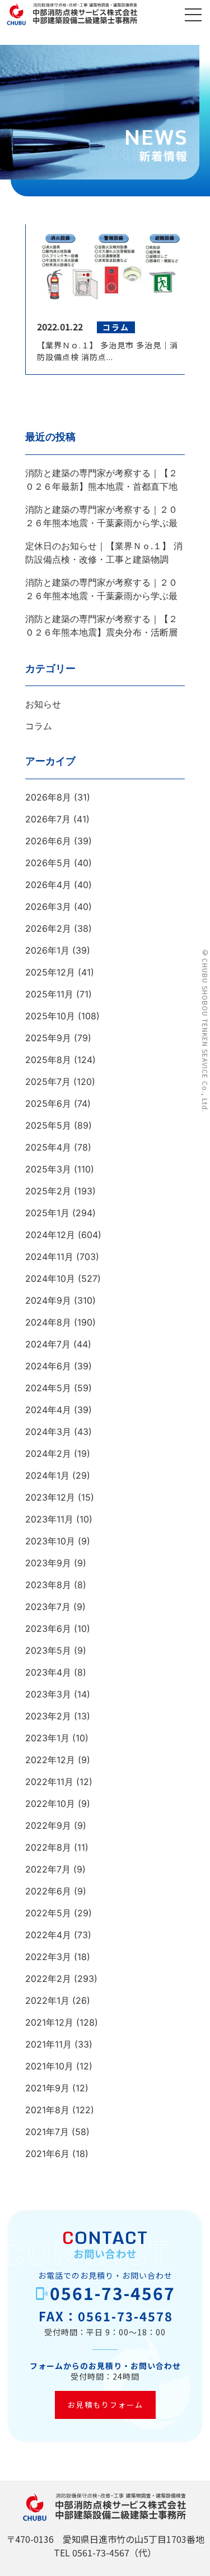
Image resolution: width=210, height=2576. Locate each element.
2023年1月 (47, 1738)
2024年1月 (47, 1475)
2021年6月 (47, 2154)
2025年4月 (48, 1147)
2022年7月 (48, 1869)
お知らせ (43, 704)
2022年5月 (48, 1913)
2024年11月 (49, 1257)
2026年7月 (48, 819)
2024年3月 (48, 1432)
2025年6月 (48, 1103)
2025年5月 (48, 1125)
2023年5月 (48, 1650)
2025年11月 (49, 994)
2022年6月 (48, 1891)
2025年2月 (48, 1191)
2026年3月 (48, 907)
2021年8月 (47, 2110)
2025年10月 (50, 1016)
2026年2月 (48, 928)
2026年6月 (48, 841)
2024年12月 (50, 1235)
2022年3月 (48, 1957)
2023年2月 (48, 1716)
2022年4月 (48, 1935)
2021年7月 (47, 2132)
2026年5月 (48, 863)
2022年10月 (50, 1804)
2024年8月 (48, 1322)
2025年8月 (48, 1060)
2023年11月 (49, 1519)
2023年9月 (48, 1563)
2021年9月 (47, 2088)
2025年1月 (47, 1213)
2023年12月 (50, 1497)
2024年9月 (48, 1300)
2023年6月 (48, 1629)
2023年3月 (48, 1694)
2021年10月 (49, 2066)
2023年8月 (48, 1585)
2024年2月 (48, 1453)
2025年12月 (50, 972)
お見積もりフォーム (105, 2405)
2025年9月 (48, 1038)
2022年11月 (49, 1782)
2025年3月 (48, 1169)
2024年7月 (48, 1344)
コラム (39, 726)
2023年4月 (48, 1672)
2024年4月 (48, 1410)
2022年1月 (47, 2000)
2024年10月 (50, 1278)
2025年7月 (48, 1082)
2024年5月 (48, 1388)
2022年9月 (48, 1825)
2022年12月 (50, 1760)
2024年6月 (48, 1366)
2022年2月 (48, 1979)
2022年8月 (48, 1847)
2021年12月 (49, 2022)
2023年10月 (50, 1541)
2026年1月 (47, 950)
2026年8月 (48, 797)
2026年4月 (48, 885)
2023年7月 (48, 1607)
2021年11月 (48, 2044)
